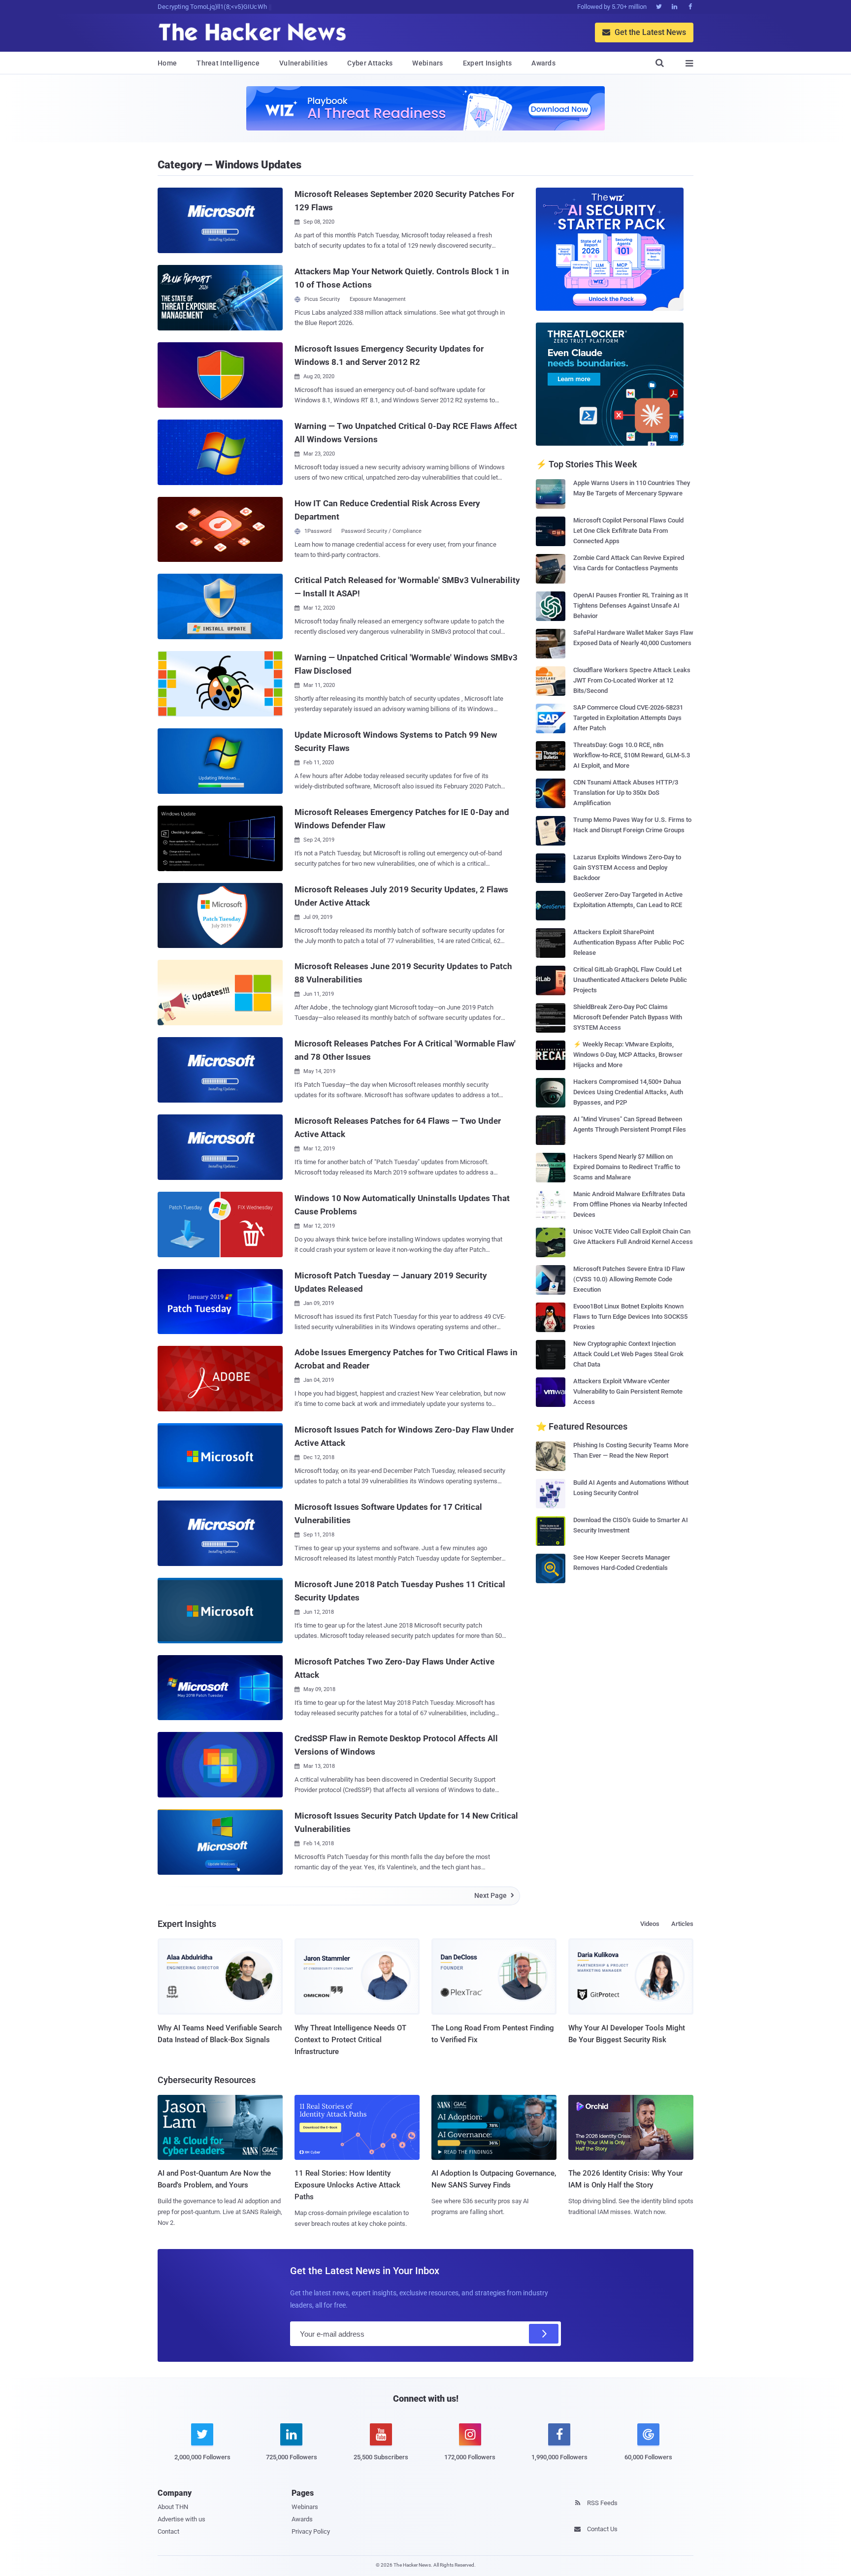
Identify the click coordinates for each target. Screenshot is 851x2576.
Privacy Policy (311, 2531)
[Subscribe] (544, 2334)
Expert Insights (488, 63)
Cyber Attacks (370, 63)
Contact (168, 2531)
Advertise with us (181, 2519)
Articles (682, 1924)
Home (167, 63)
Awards (543, 63)
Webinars (427, 63)
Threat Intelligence (228, 63)
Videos (650, 1924)
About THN (173, 2507)
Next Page (494, 1895)
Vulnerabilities (304, 63)
